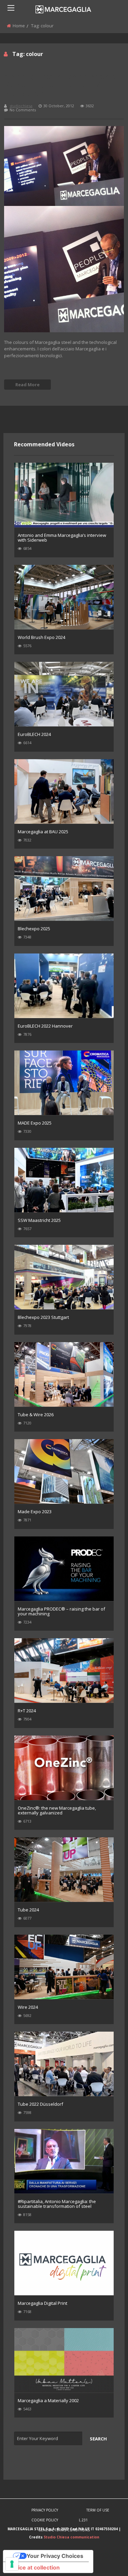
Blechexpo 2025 (34, 929)
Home (19, 26)
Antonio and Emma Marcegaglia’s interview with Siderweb (62, 538)
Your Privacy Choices (55, 2556)
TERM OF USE (98, 2510)
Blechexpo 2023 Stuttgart (43, 1317)
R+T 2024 (27, 1711)
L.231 (83, 2520)
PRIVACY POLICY (45, 2510)
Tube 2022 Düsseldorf (40, 2104)
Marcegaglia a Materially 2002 (48, 2400)
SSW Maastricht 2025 (39, 1220)
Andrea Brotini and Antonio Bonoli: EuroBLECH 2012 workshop (61, 85)
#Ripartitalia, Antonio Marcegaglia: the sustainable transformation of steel (57, 2204)
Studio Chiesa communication (72, 2537)
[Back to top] (106, 2561)
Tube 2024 (28, 1910)
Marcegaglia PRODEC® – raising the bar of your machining (61, 1611)
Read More (27, 385)
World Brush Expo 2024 (41, 637)
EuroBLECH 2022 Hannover (45, 1026)
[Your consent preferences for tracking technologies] (12, 2564)
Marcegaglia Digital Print (42, 2303)
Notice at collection (34, 2567)
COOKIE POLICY (45, 2520)
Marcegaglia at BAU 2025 (43, 832)
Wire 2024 (28, 2007)
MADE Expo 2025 (35, 1123)
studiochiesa (21, 106)
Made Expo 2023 (35, 1512)
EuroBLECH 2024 (34, 734)
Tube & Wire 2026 (36, 1415)
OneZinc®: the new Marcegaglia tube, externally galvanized (57, 1810)
